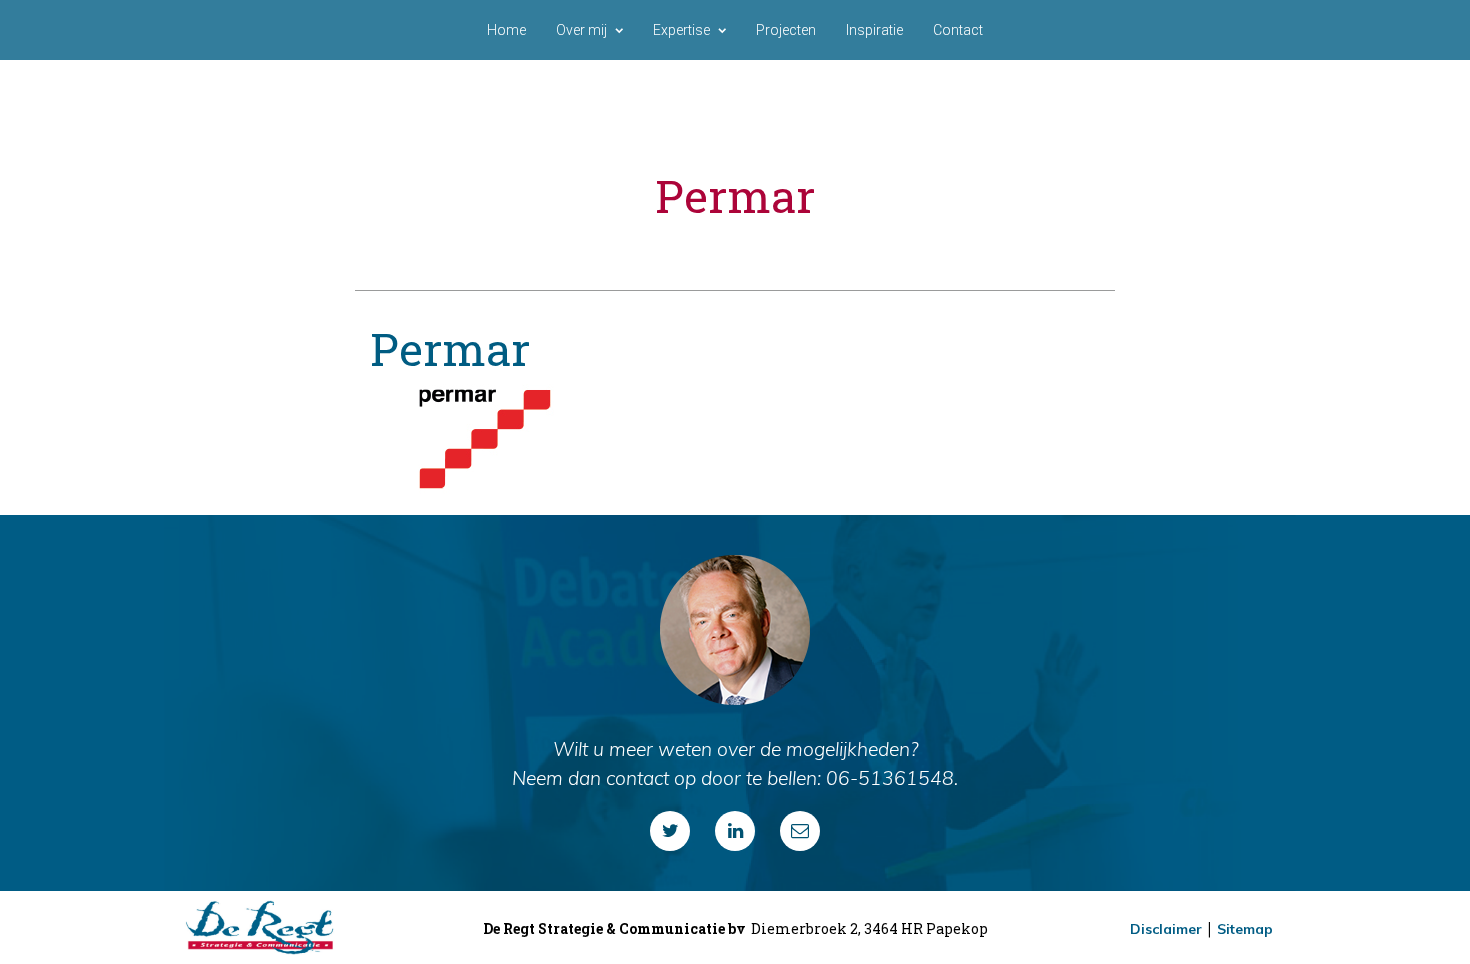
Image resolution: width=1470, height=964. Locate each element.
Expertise (681, 30)
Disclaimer (1166, 929)
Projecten (786, 30)
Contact (958, 30)
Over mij (581, 30)
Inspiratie (874, 30)
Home (506, 30)
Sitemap (1245, 929)
